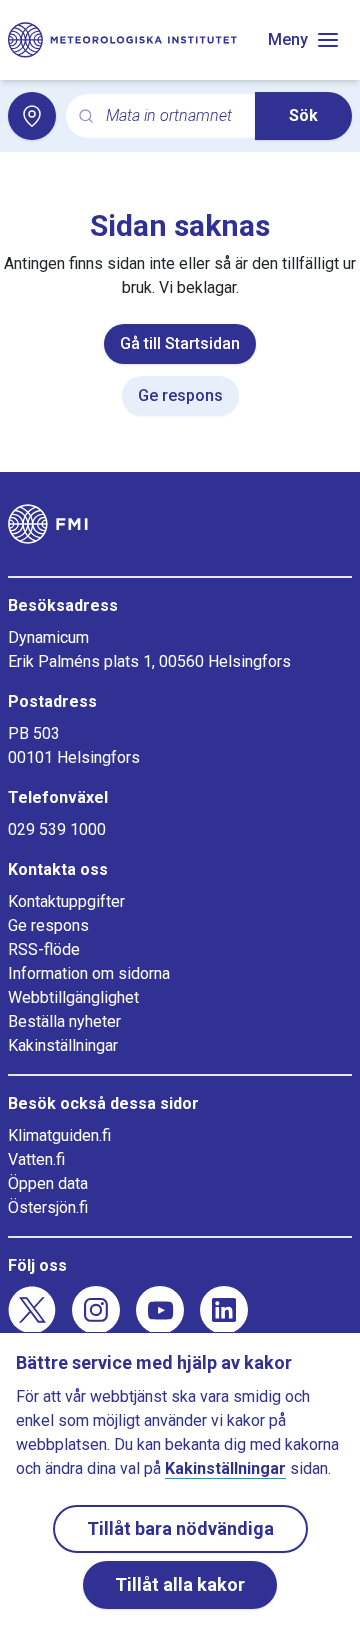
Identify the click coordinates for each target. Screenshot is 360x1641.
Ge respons (180, 395)
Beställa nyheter (64, 1021)
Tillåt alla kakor (180, 1584)
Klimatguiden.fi (59, 1135)
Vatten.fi (36, 1159)
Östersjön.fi (48, 1207)
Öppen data (48, 1183)
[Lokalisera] (32, 116)
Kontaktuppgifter (66, 901)
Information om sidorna (89, 973)
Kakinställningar (63, 1045)
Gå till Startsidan (180, 343)
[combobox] (172, 116)
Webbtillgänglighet (73, 997)
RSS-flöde (44, 949)
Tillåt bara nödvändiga (180, 1528)
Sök (303, 115)
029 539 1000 (57, 829)
